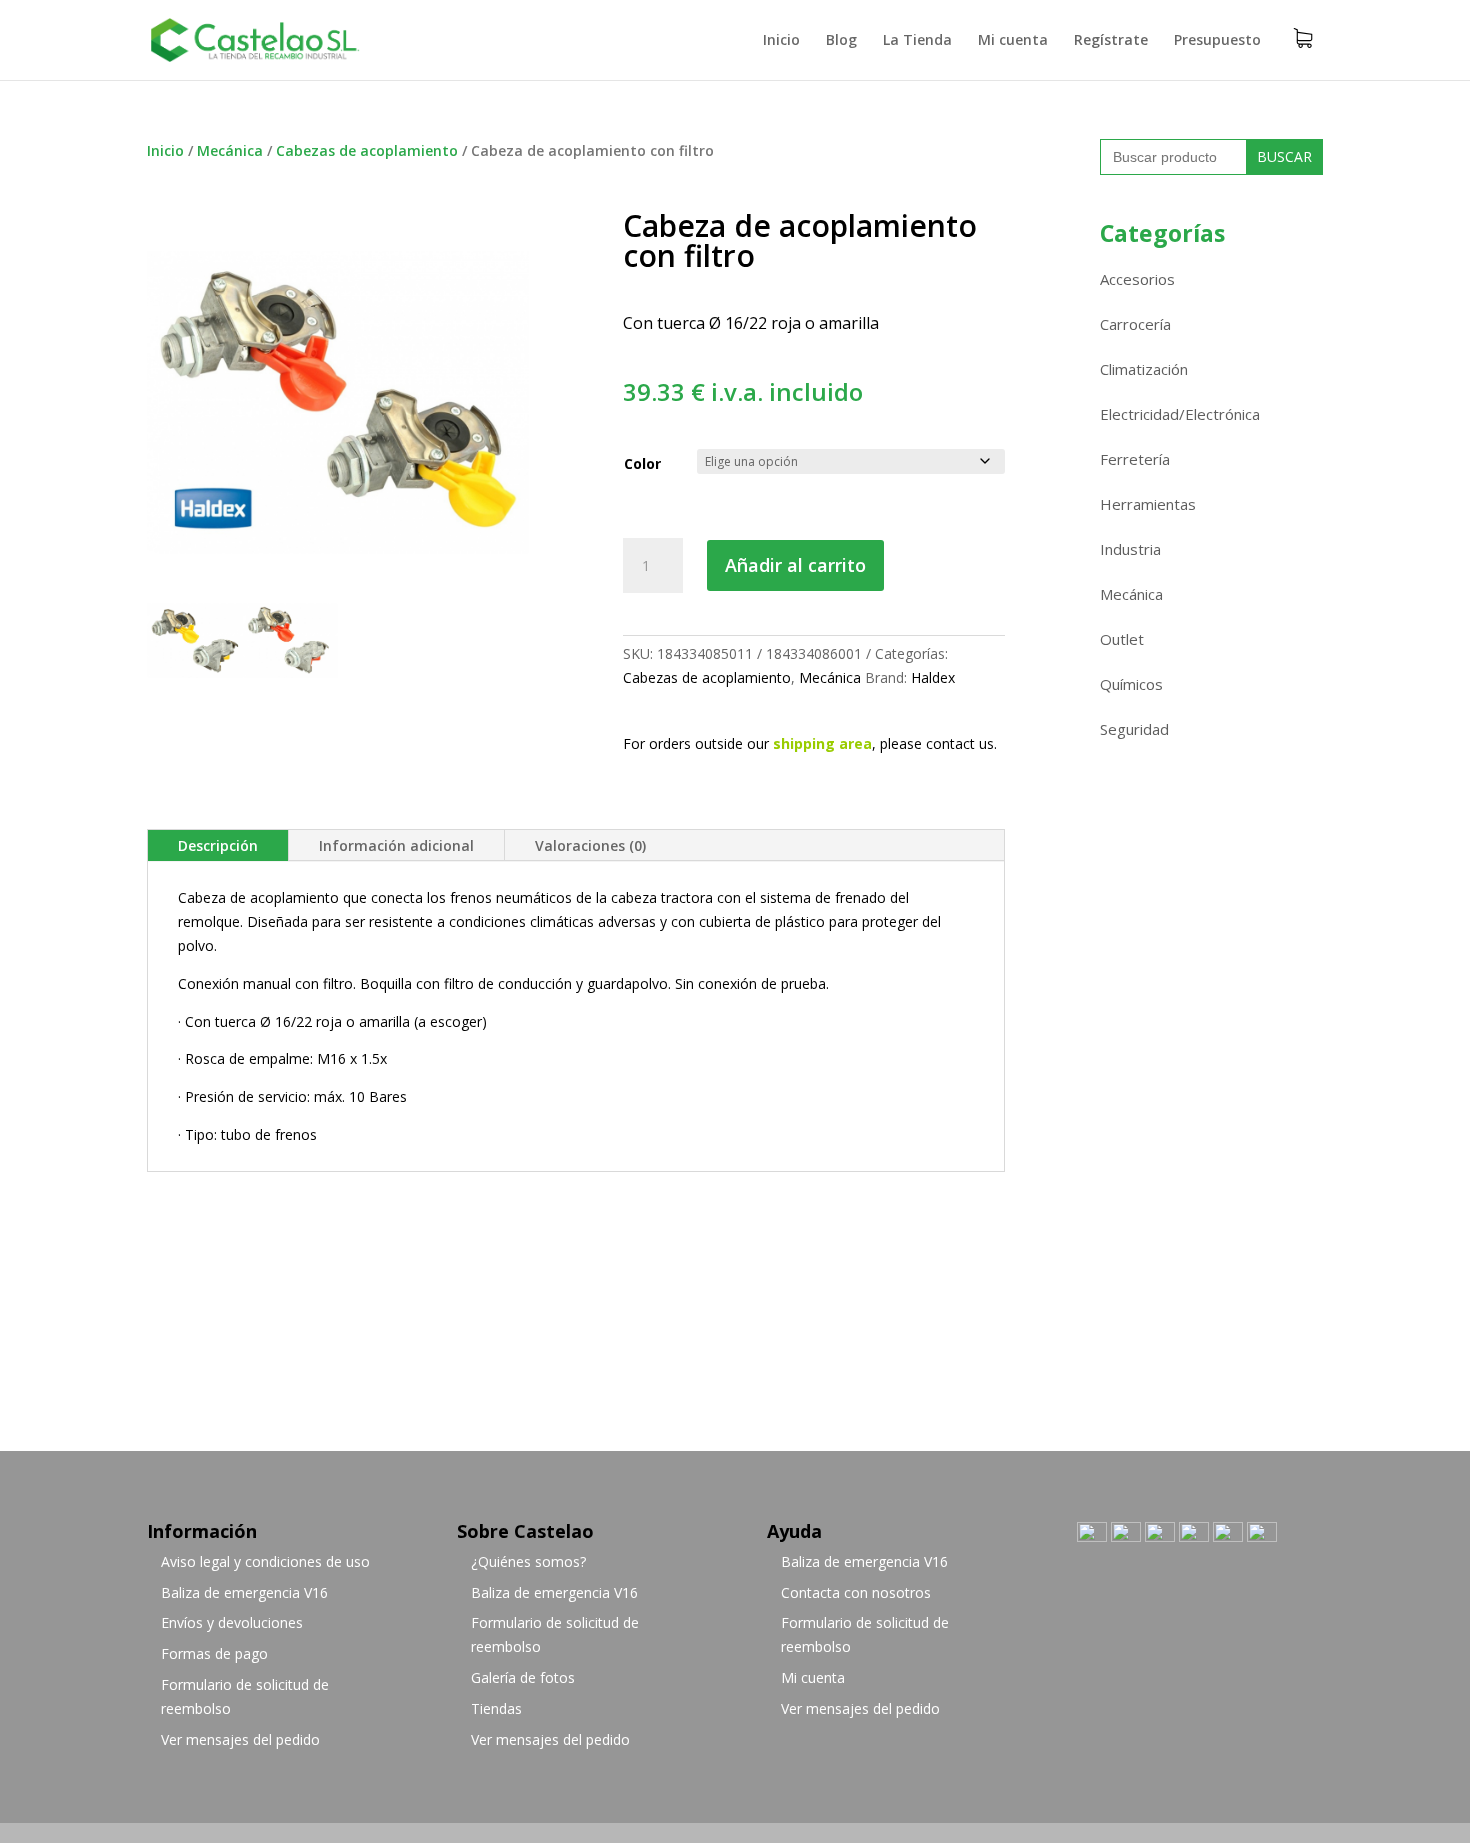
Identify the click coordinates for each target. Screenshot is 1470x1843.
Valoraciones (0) (590, 845)
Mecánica (230, 150)
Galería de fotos (523, 1677)
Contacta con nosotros (856, 1592)
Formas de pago (214, 1653)
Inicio (781, 41)
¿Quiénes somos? (528, 1561)
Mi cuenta (1013, 41)
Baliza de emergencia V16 (244, 1592)
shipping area (822, 743)
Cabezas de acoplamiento (367, 150)
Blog (841, 41)
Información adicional (396, 845)
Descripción (218, 845)
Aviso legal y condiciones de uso (265, 1561)
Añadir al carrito (795, 565)
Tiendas (496, 1708)
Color (642, 463)
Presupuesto (1217, 41)
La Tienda (917, 41)
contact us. (961, 743)
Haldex (933, 677)
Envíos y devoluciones (232, 1622)
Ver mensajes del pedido (240, 1739)
